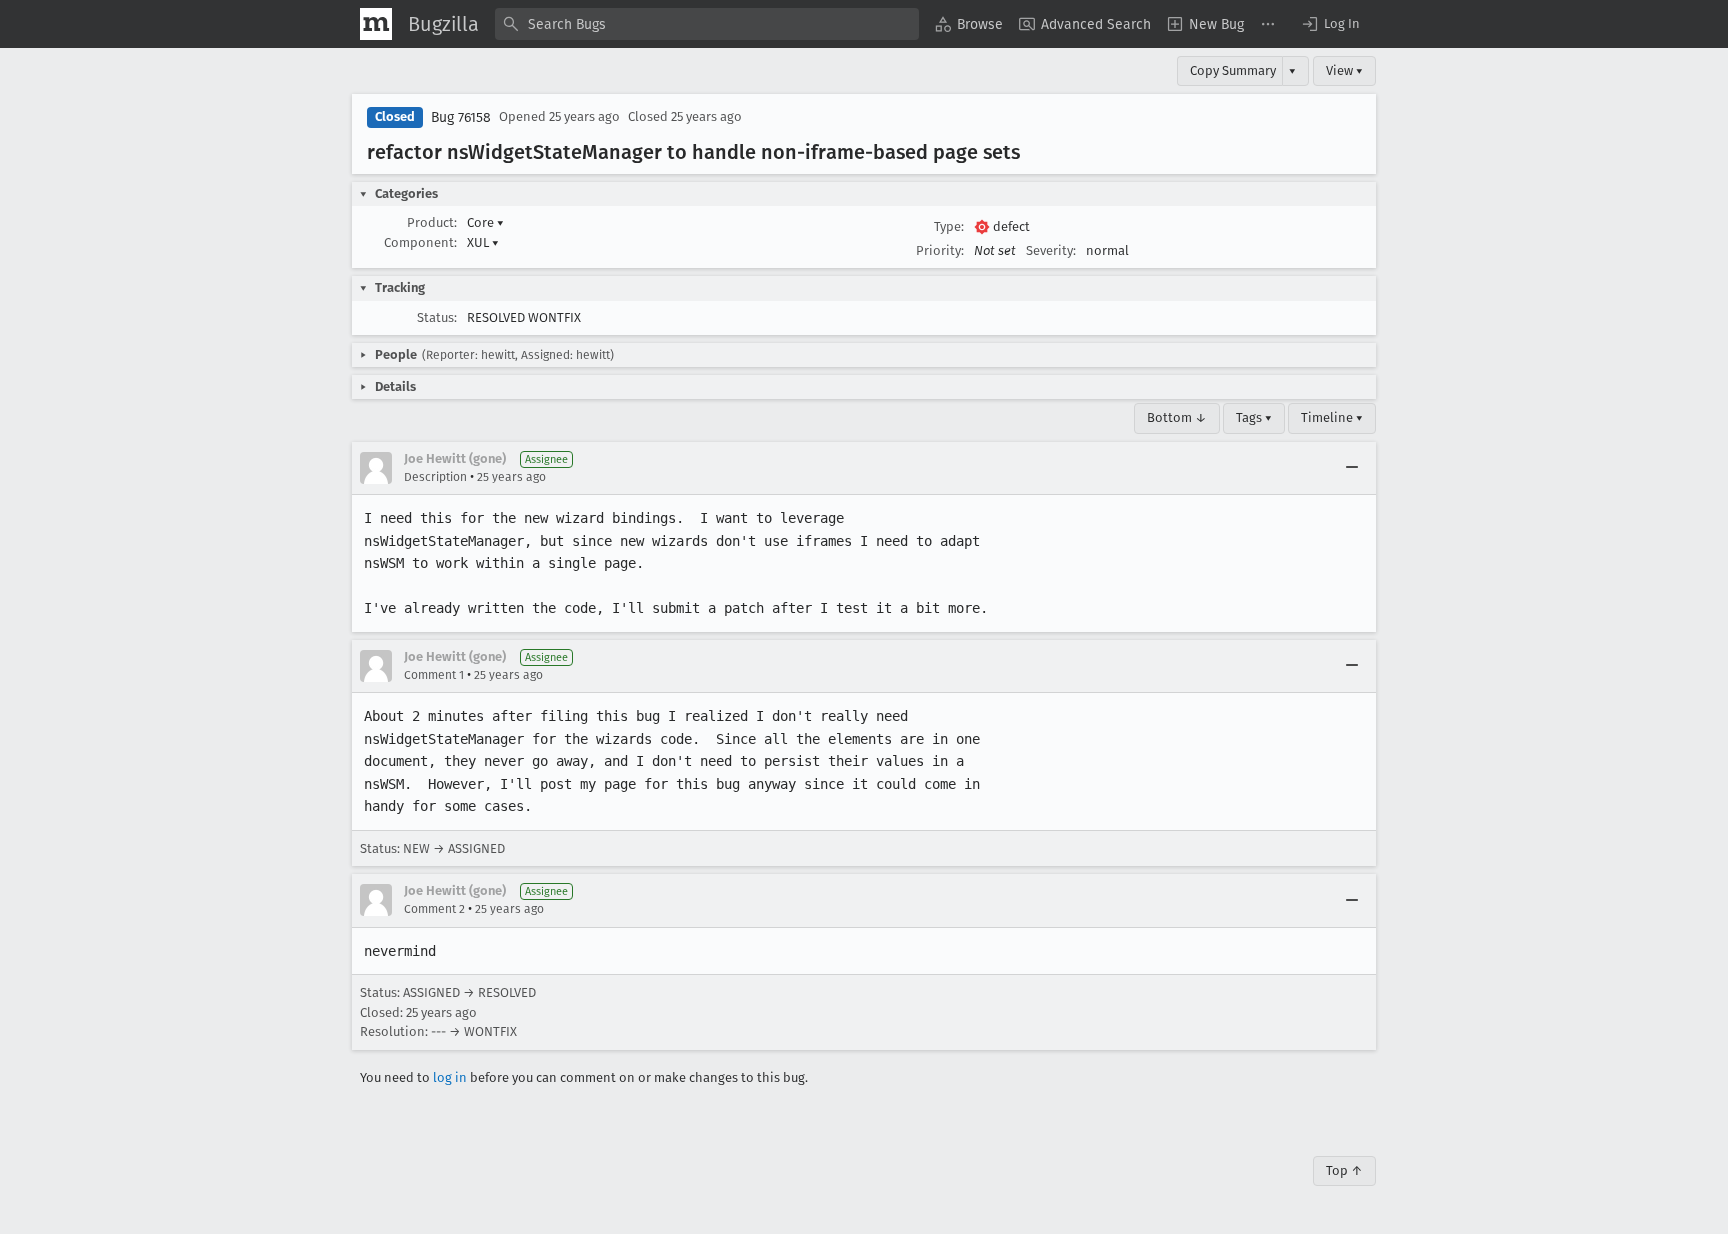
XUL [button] (483, 242)
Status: (437, 317)
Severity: (1051, 250)
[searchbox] (707, 24)
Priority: (940, 250)
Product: (432, 222)
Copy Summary (1233, 70)
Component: (420, 242)
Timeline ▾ (1332, 417)
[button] (1330, 24)
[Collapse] (1352, 468)
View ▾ (1344, 70)
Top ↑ (1344, 1170)
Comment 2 (434, 909)
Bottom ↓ (1177, 417)
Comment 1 (434, 675)
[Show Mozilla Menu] (376, 24)
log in (450, 1077)
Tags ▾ (1254, 417)
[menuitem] (969, 24)
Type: (949, 226)
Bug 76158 (461, 117)
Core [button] (485, 222)
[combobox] (707, 24)
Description (435, 477)
